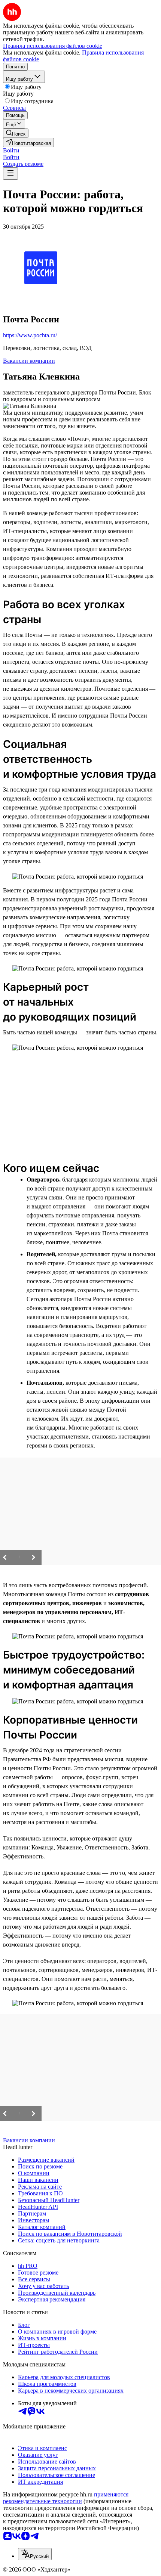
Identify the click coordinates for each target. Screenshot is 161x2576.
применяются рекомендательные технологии (66, 2498)
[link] (16, 133)
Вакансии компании (29, 361)
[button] (11, 150)
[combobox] (35, 2554)
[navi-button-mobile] (10, 174)
